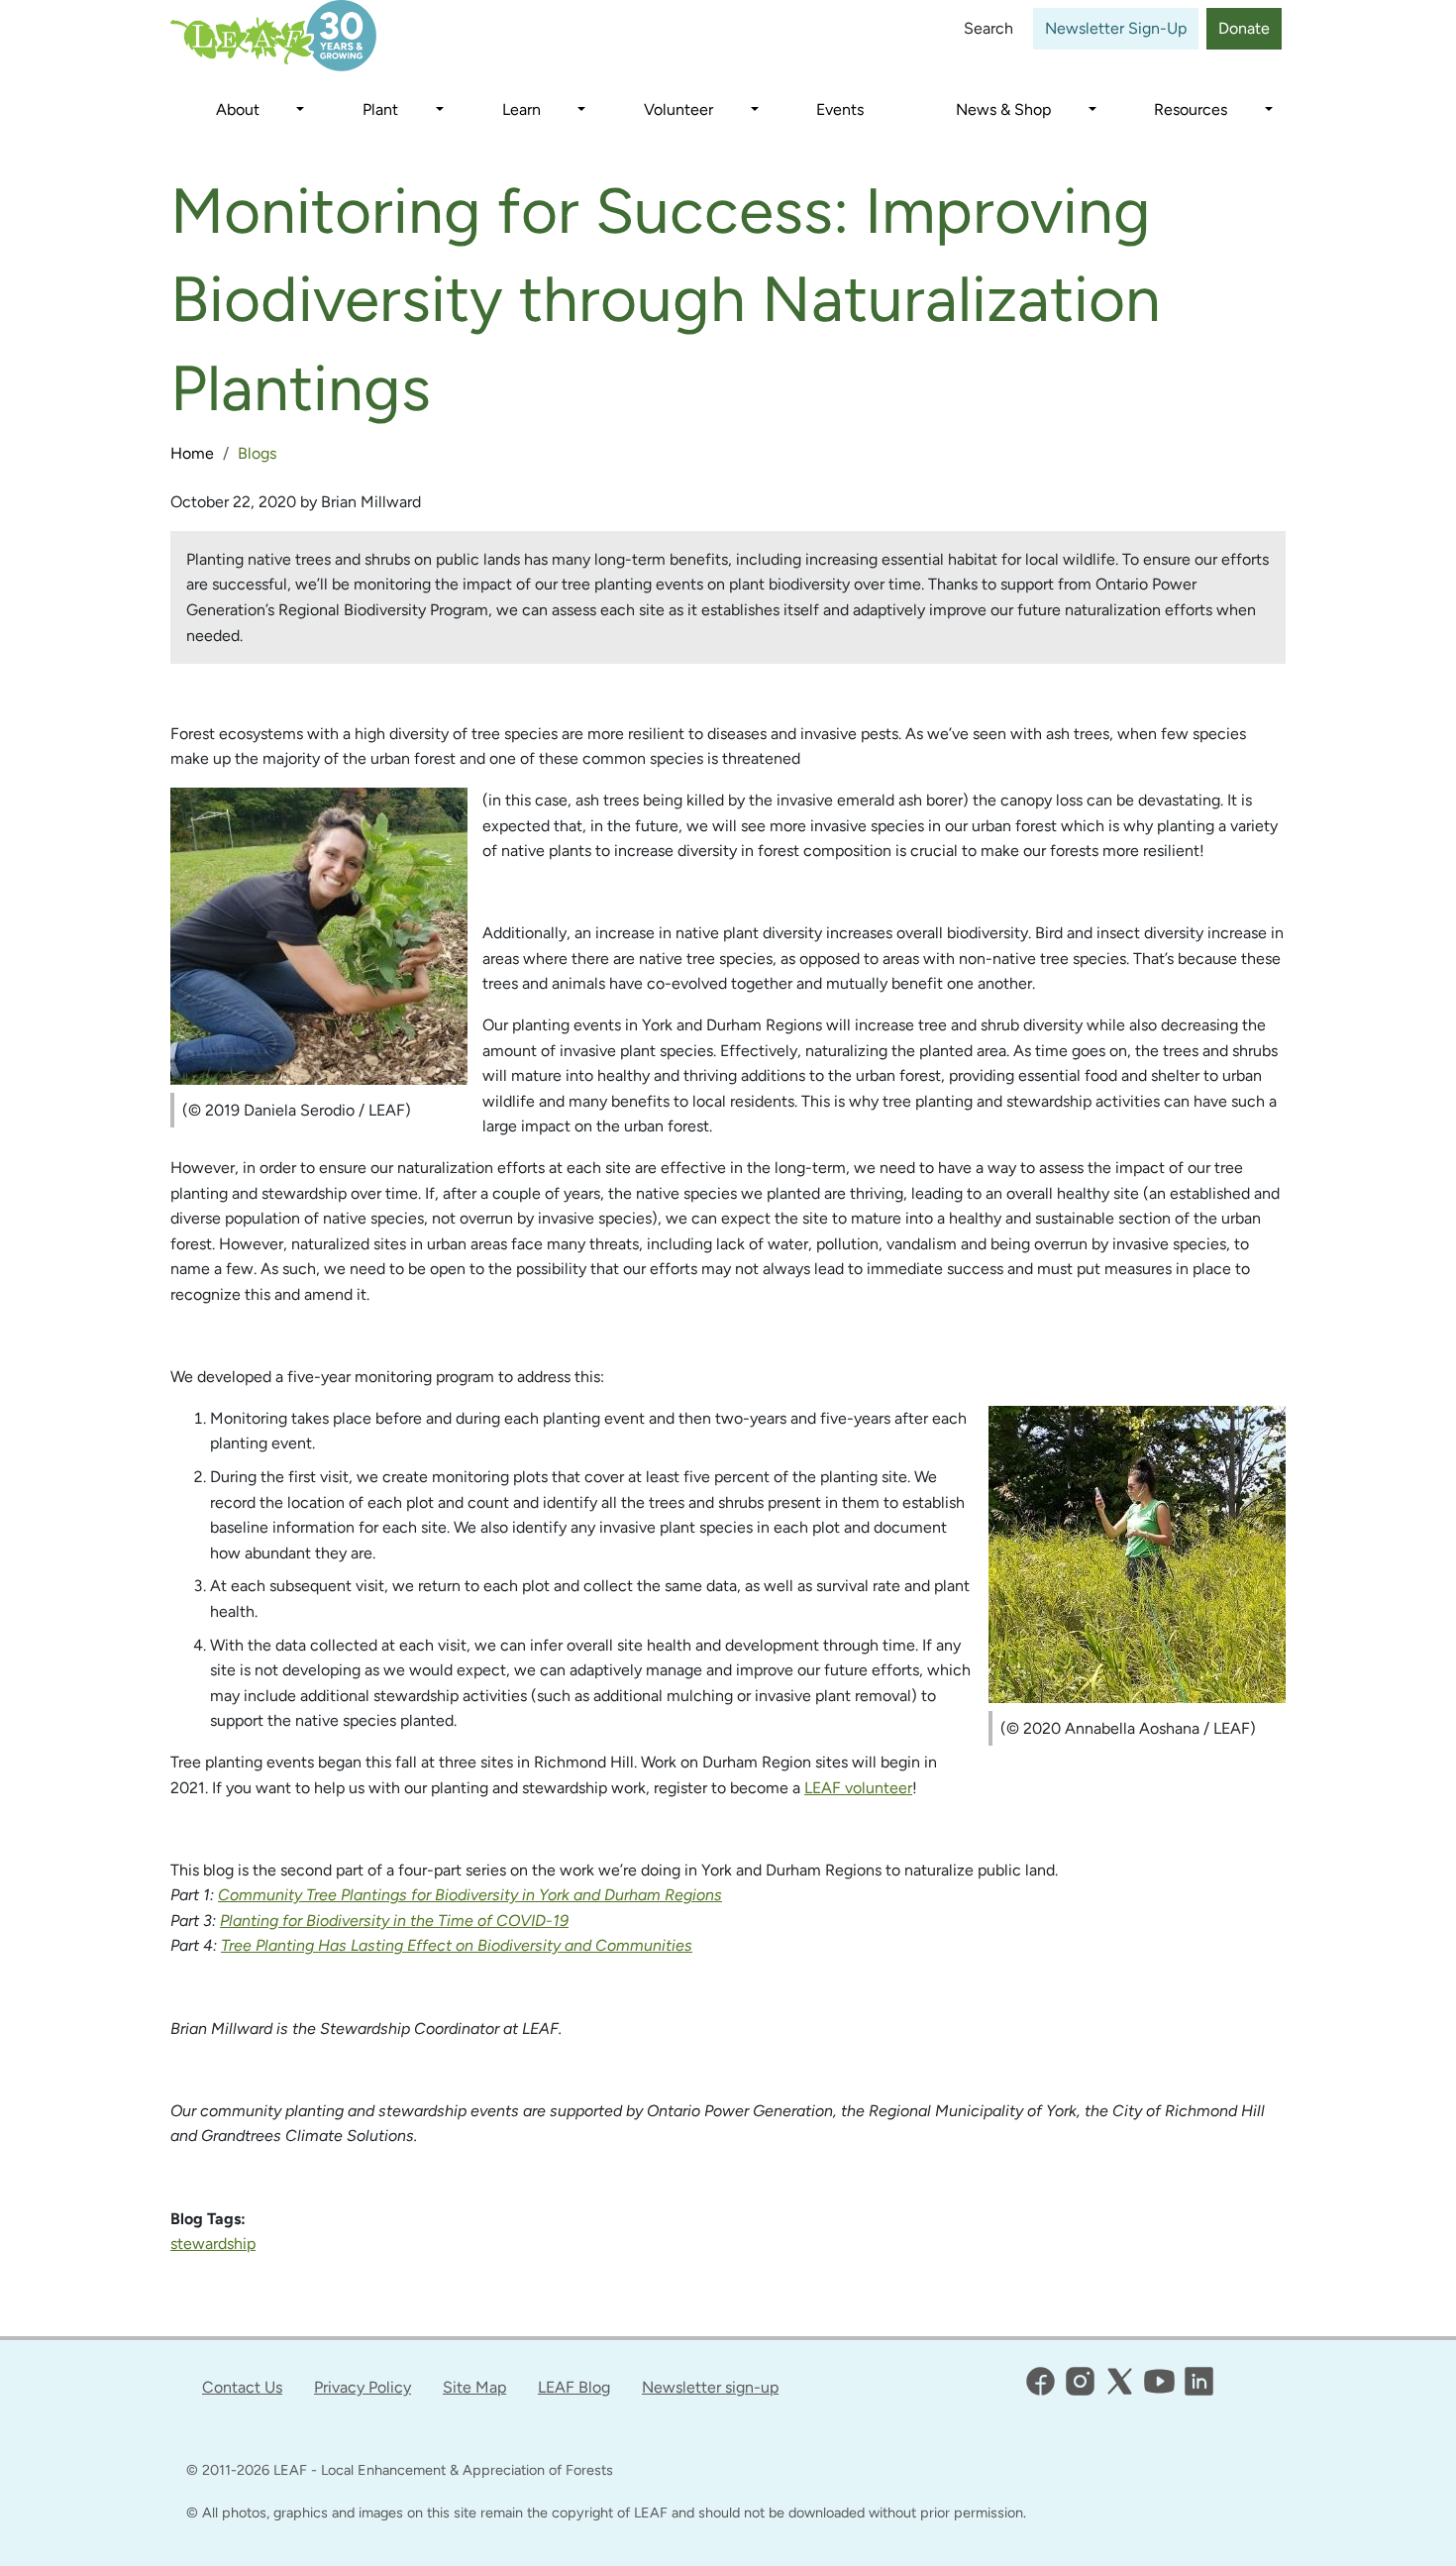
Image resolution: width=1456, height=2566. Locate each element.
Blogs (257, 453)
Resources (1191, 109)
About (238, 109)
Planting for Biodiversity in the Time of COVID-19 (394, 1921)
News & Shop (1003, 109)
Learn (521, 109)
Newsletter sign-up (710, 2387)
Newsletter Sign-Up (1116, 28)
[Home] (293, 36)
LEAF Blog (574, 2387)
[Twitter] (1120, 2381)
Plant (380, 109)
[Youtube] (1159, 2381)
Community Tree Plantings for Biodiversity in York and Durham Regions (470, 1895)
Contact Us (242, 2387)
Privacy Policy (363, 2387)
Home (192, 453)
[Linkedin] (1199, 2381)
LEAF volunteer (858, 1788)
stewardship (213, 2244)
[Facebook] (1040, 2381)
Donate (1244, 28)
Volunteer (678, 109)
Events (840, 109)
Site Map (474, 2387)
